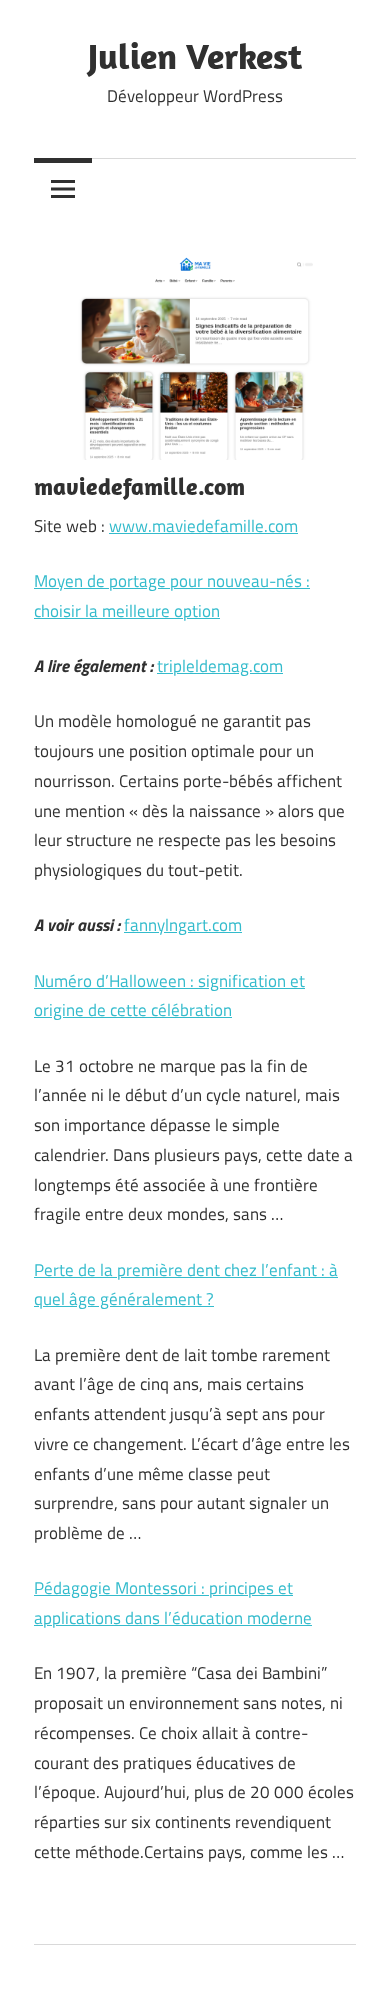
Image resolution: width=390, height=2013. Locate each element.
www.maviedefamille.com (203, 526)
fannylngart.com (183, 925)
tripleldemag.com (220, 666)
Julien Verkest (195, 55)
